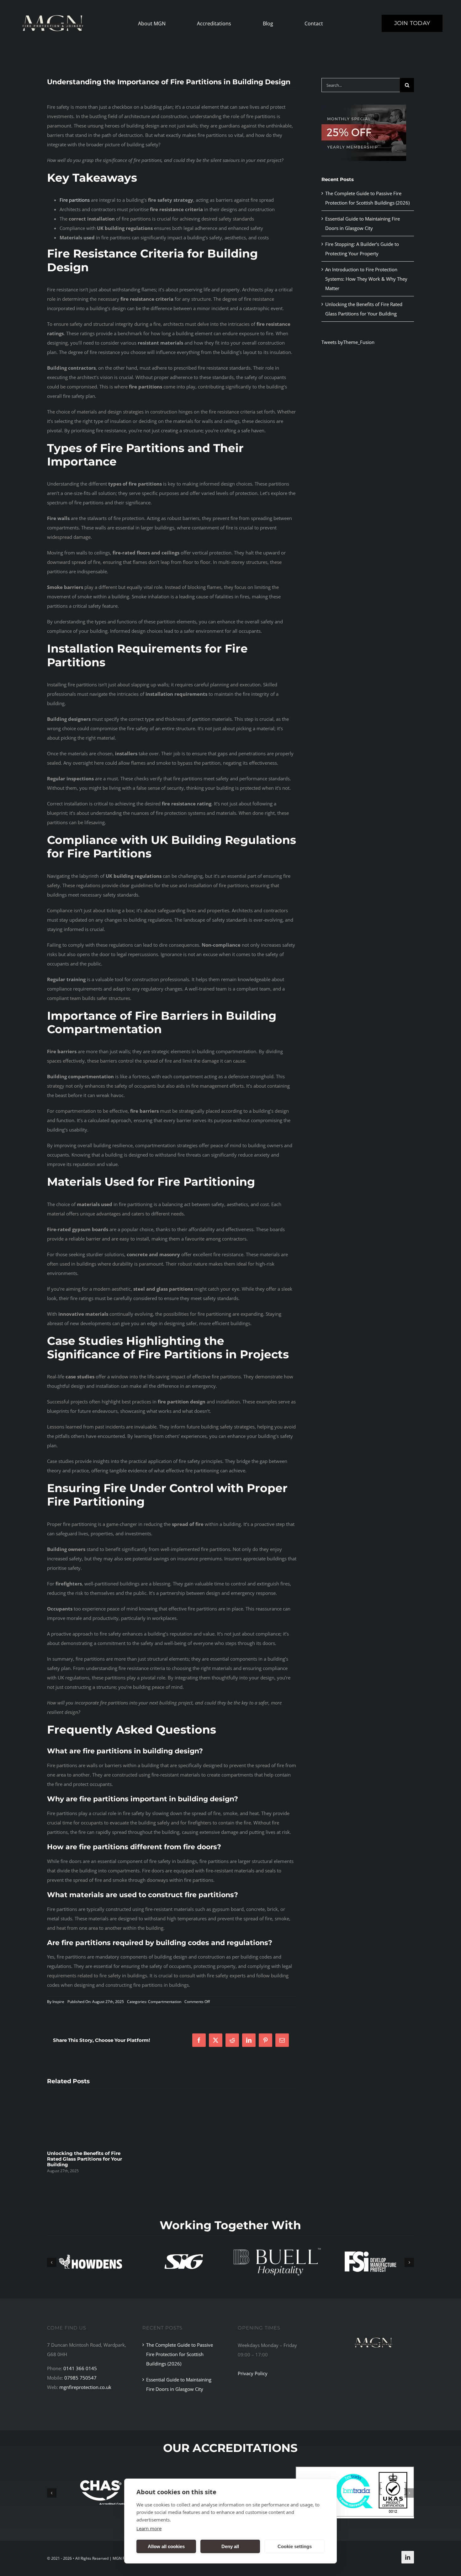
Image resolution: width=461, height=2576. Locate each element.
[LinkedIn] (249, 2040)
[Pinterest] (265, 2040)
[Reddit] (232, 2040)
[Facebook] (199, 2040)
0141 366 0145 (80, 2368)
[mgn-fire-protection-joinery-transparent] (374, 2328)
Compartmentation (165, 2002)
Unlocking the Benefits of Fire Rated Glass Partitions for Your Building (85, 2159)
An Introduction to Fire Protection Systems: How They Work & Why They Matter (366, 279)
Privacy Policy (253, 2373)
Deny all (230, 2546)
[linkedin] (408, 2557)
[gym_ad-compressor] (364, 107)
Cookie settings (295, 2546)
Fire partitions (75, 200)
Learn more (149, 2528)
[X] (216, 2040)
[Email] (282, 2040)
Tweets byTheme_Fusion (348, 342)
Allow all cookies (166, 2546)
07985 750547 (80, 2378)
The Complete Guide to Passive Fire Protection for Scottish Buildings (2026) (180, 2354)
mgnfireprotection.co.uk (85, 2387)
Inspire (58, 2002)
